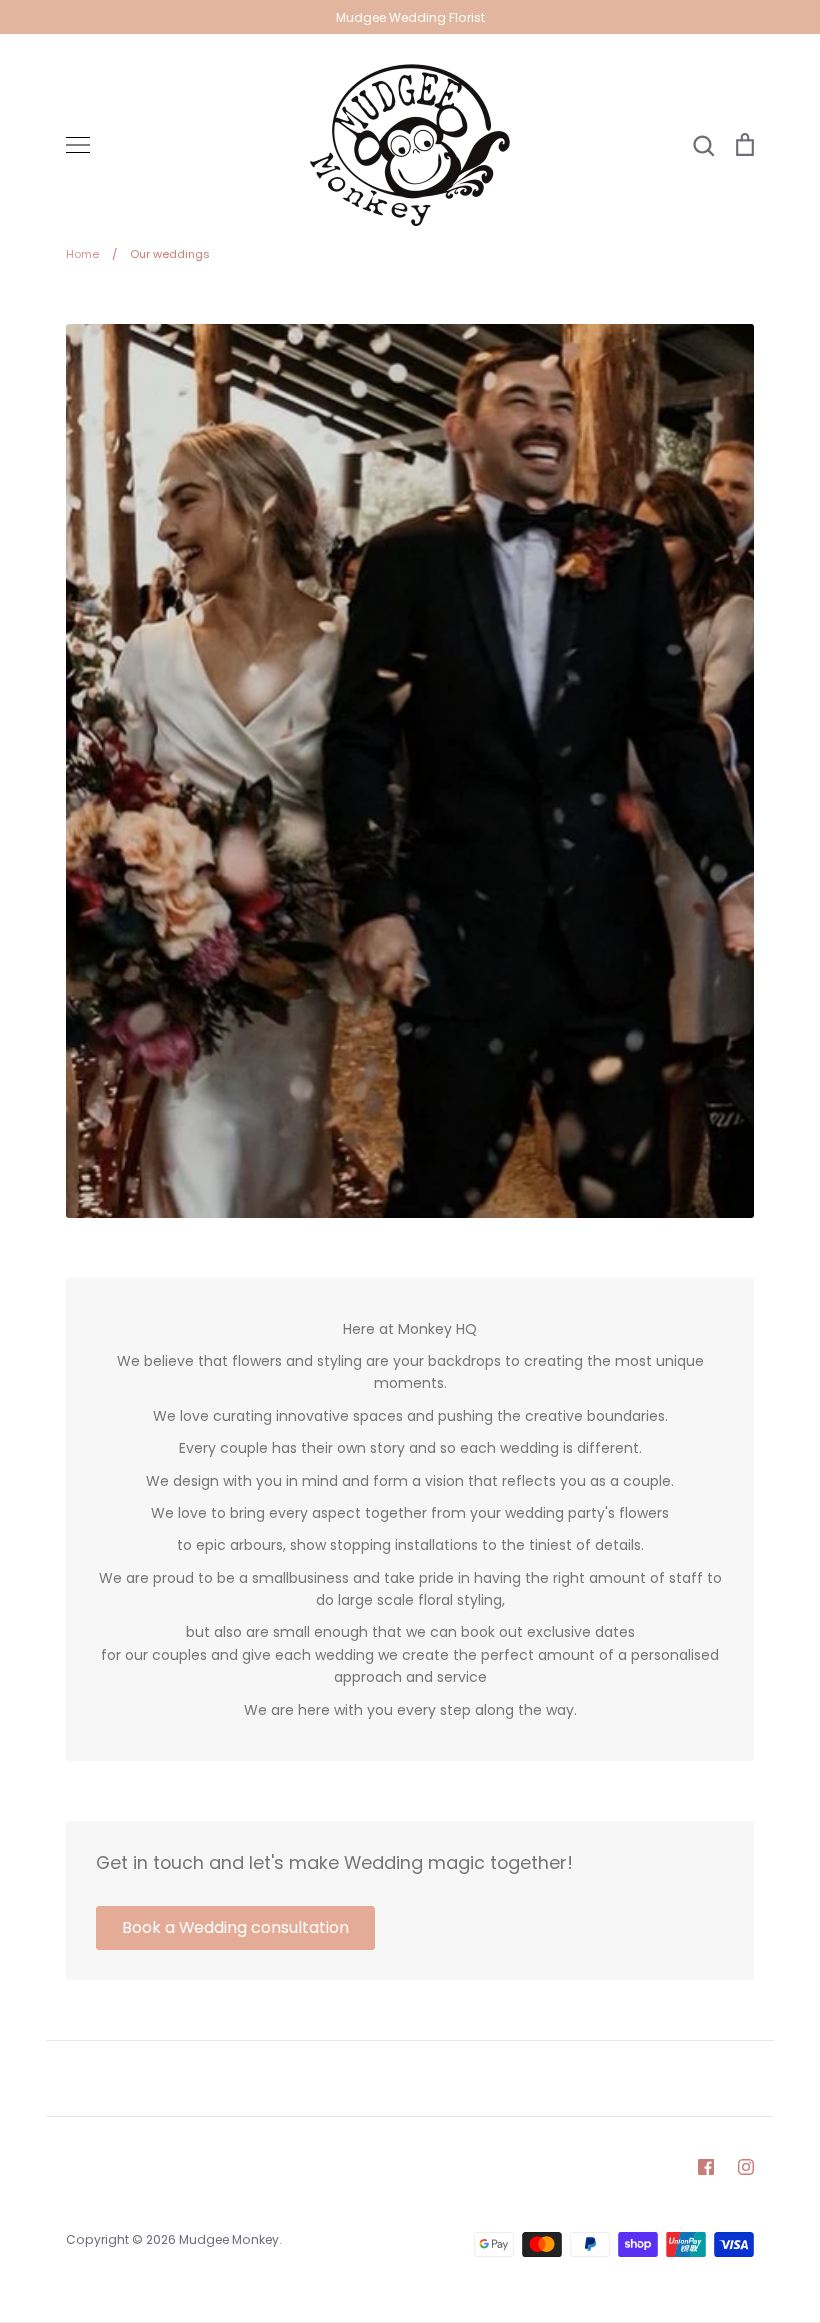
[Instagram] (746, 2167)
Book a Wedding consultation (235, 1927)
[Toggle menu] (78, 145)
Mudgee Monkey (229, 2239)
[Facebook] (706, 2167)
